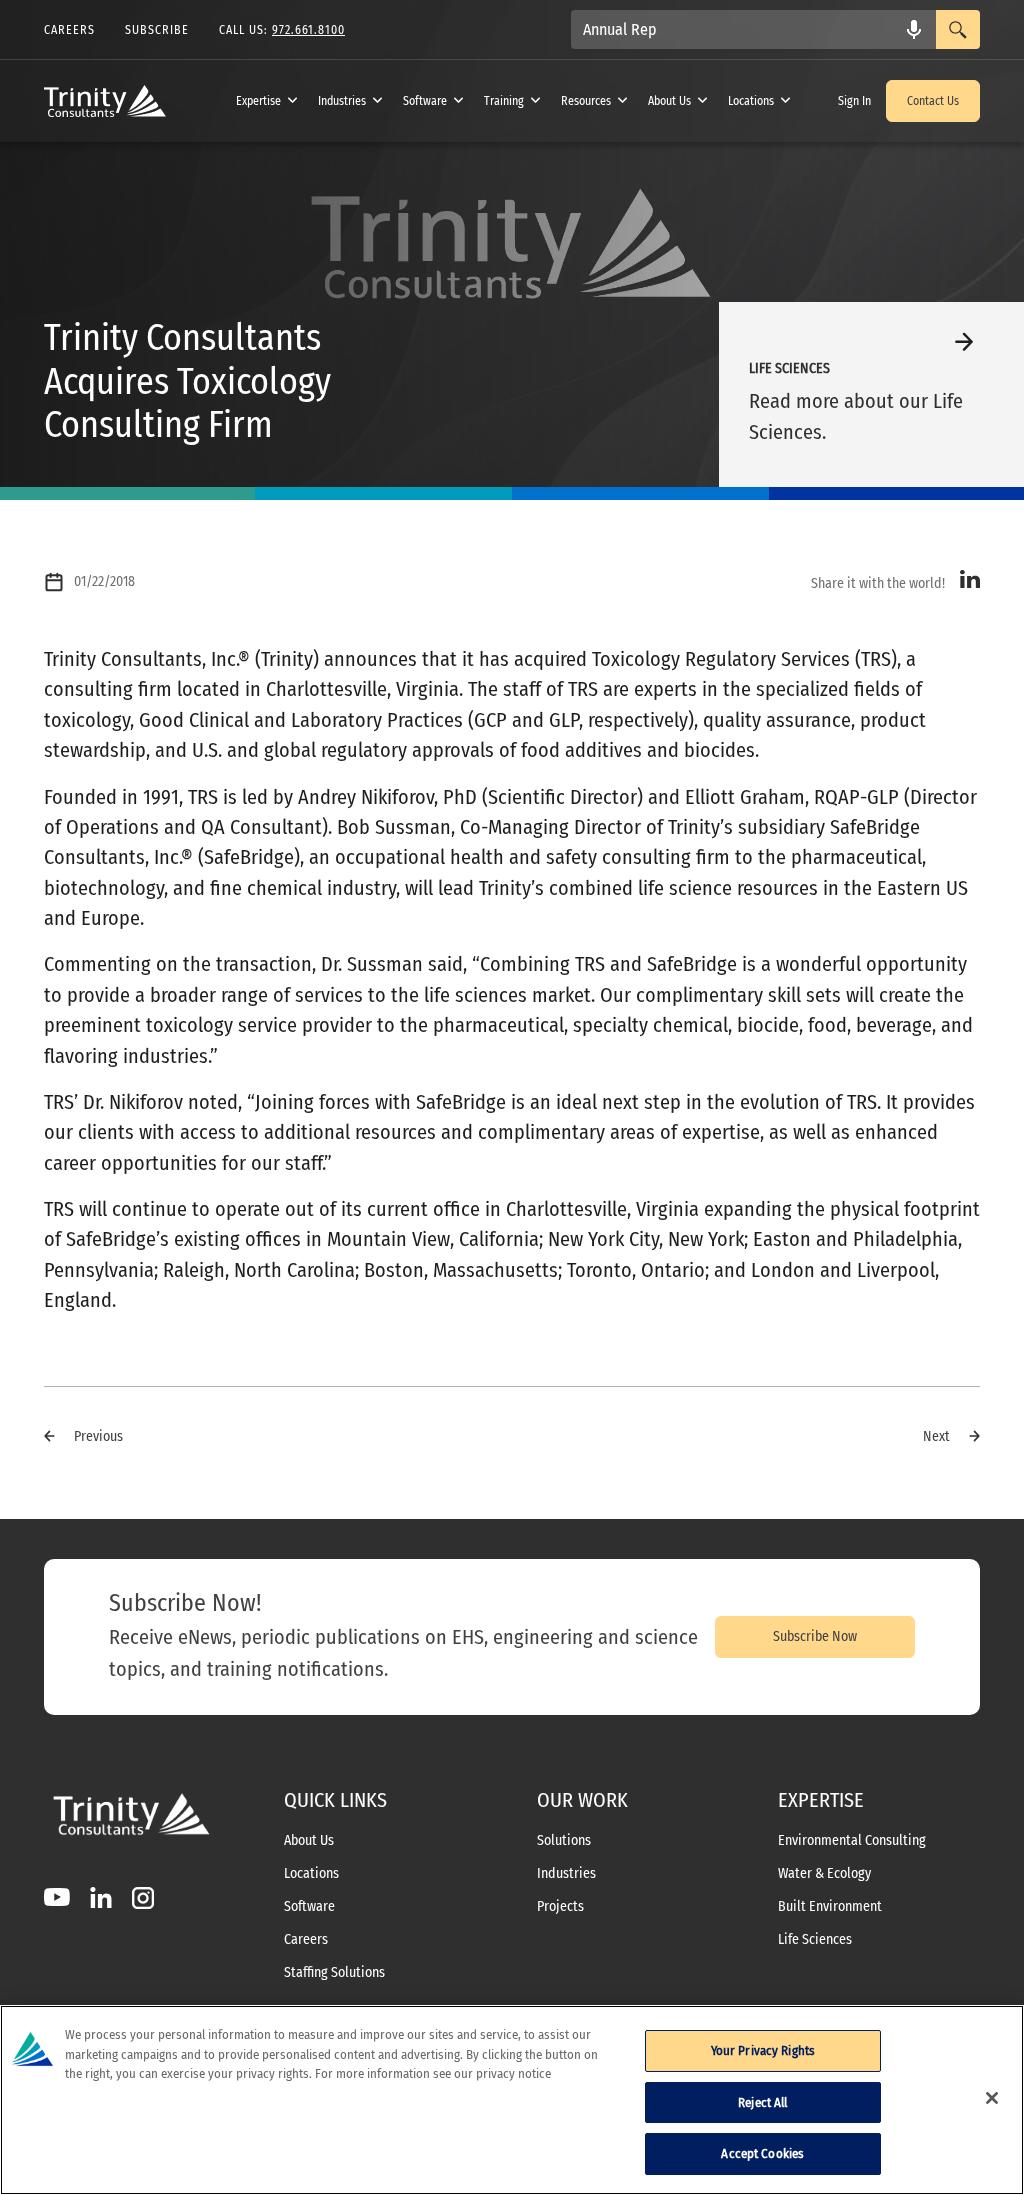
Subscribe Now (815, 1636)
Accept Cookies (762, 2153)
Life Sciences (815, 1940)
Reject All (762, 2102)
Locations (751, 101)
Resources (586, 101)
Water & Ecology (824, 1874)
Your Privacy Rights (763, 2050)
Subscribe (157, 30)
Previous (98, 1436)
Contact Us (933, 101)
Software (425, 101)
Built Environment (830, 1907)
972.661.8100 (308, 30)
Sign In (854, 101)
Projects (560, 1907)
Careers (306, 1940)
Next (936, 1436)
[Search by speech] (914, 30)
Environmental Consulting (852, 1841)
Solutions (564, 1841)
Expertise (258, 101)
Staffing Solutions (334, 1973)
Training (504, 101)
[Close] (992, 2098)
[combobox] (753, 29)
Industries (342, 101)
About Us (669, 101)
